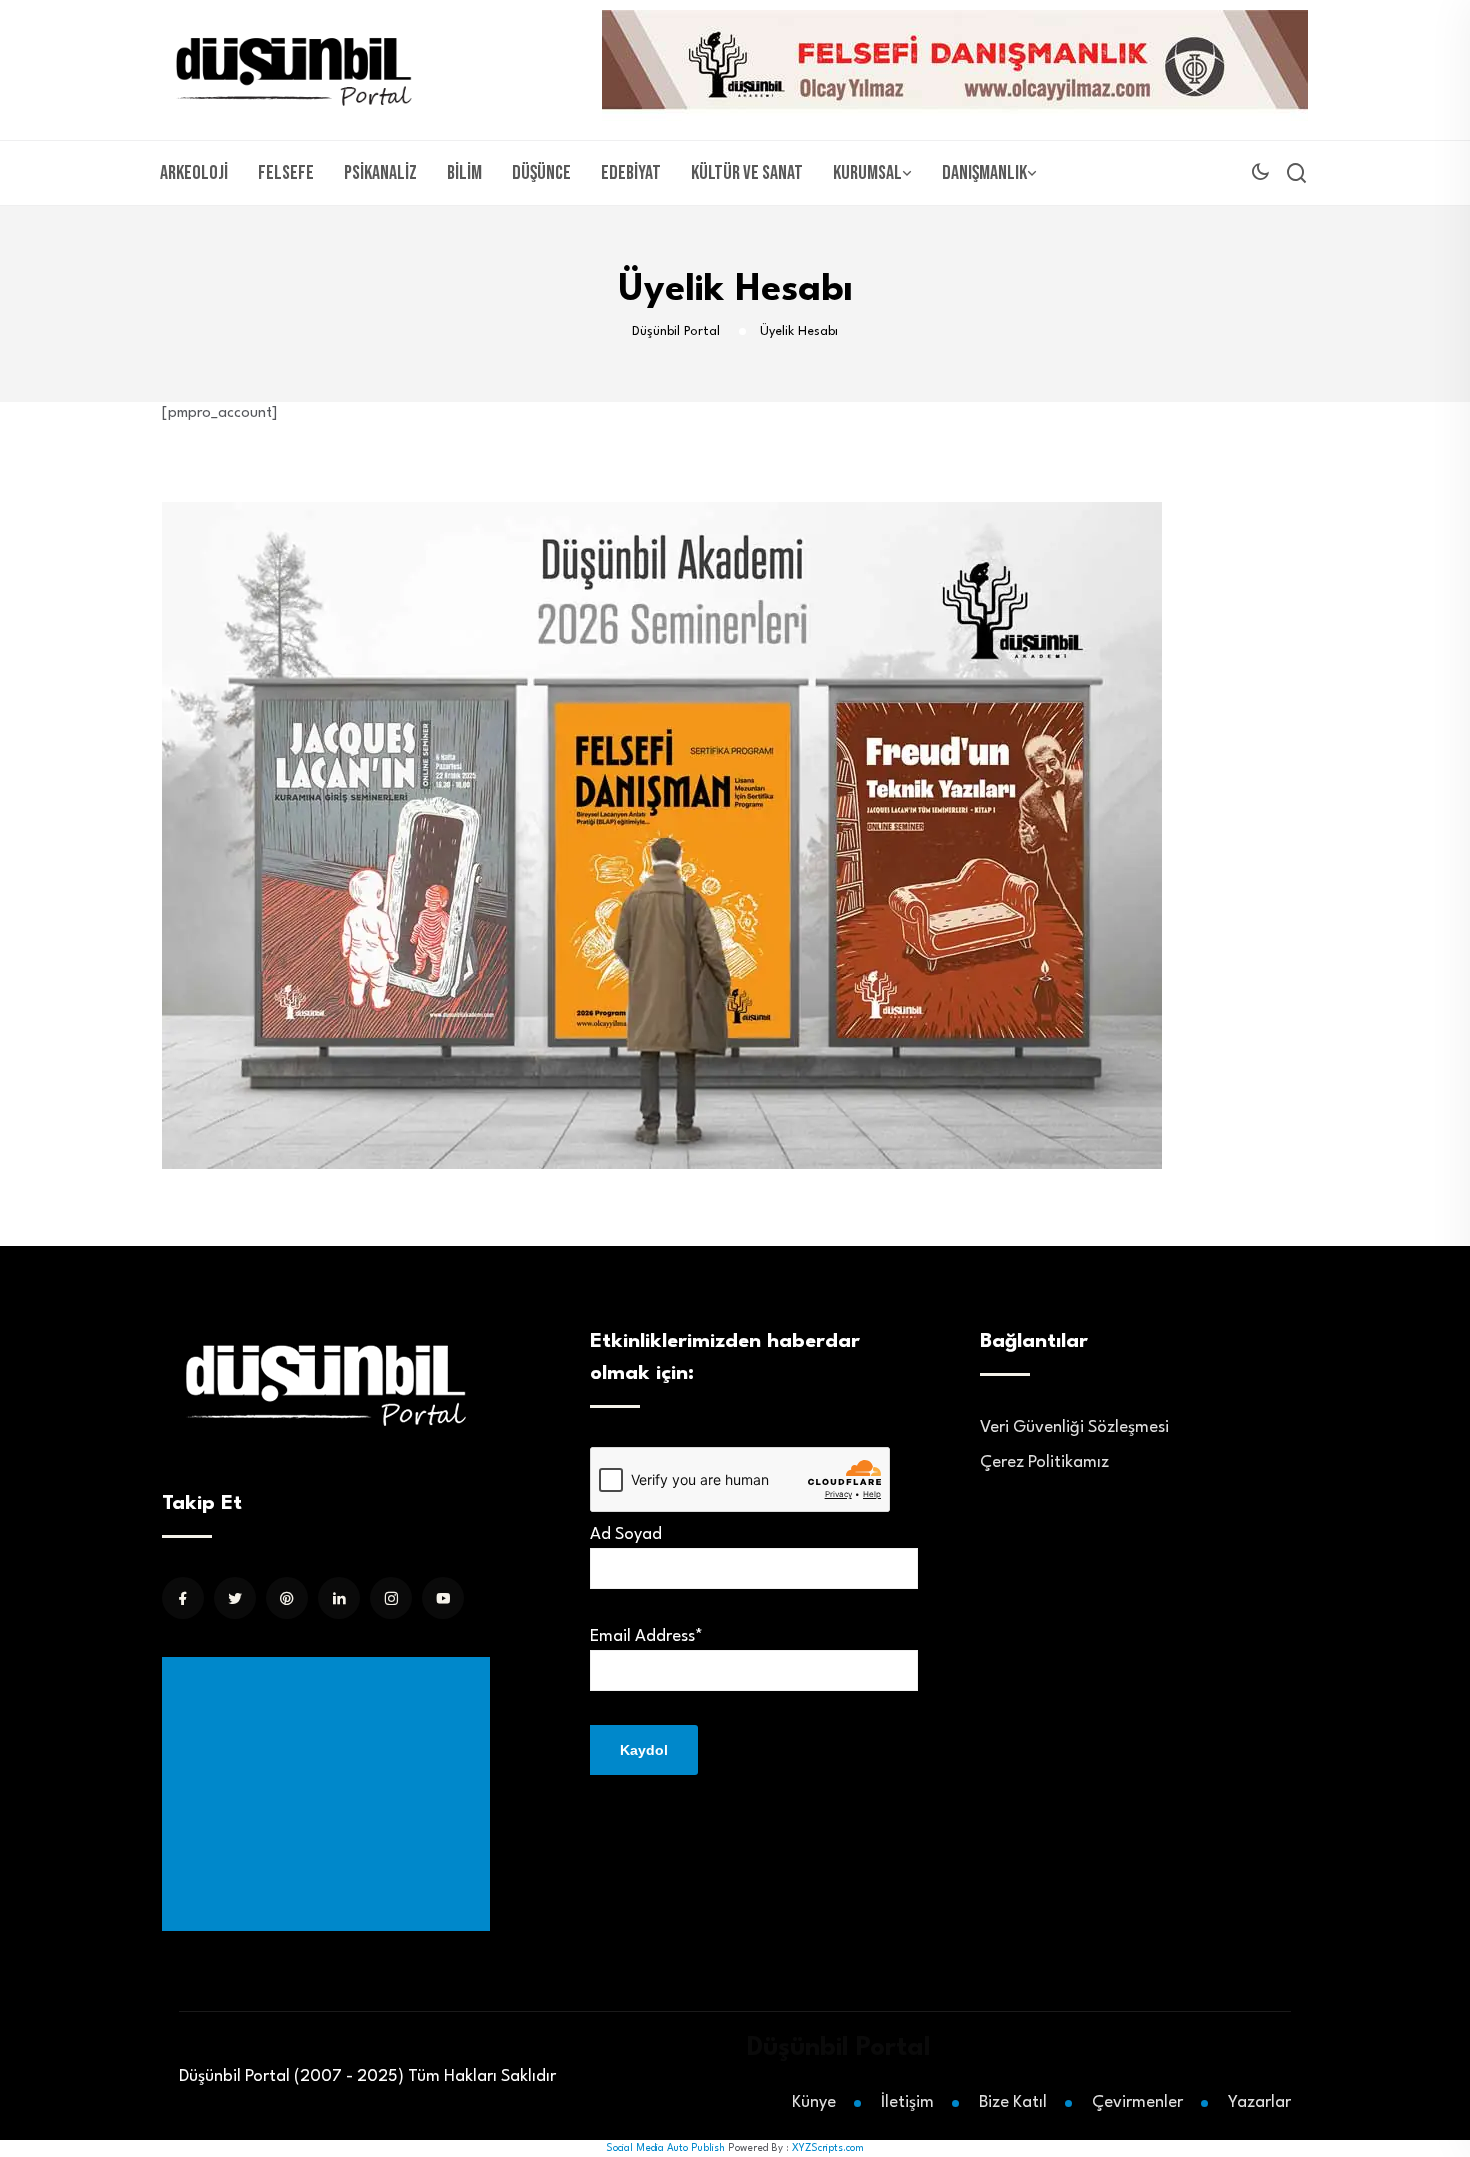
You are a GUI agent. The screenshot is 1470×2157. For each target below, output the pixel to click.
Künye (814, 2102)
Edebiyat (631, 173)
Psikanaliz (380, 173)
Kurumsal (867, 173)
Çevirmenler (1137, 2102)
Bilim (464, 173)
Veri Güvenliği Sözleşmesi (1074, 1427)
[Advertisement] (330, 1794)
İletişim (907, 2102)
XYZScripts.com (828, 2148)
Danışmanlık (984, 173)
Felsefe (286, 173)
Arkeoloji (194, 173)
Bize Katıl (1013, 2102)
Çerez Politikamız (1044, 1462)
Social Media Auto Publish (665, 2148)
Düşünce (541, 173)
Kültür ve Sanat (747, 173)
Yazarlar (1259, 2102)
